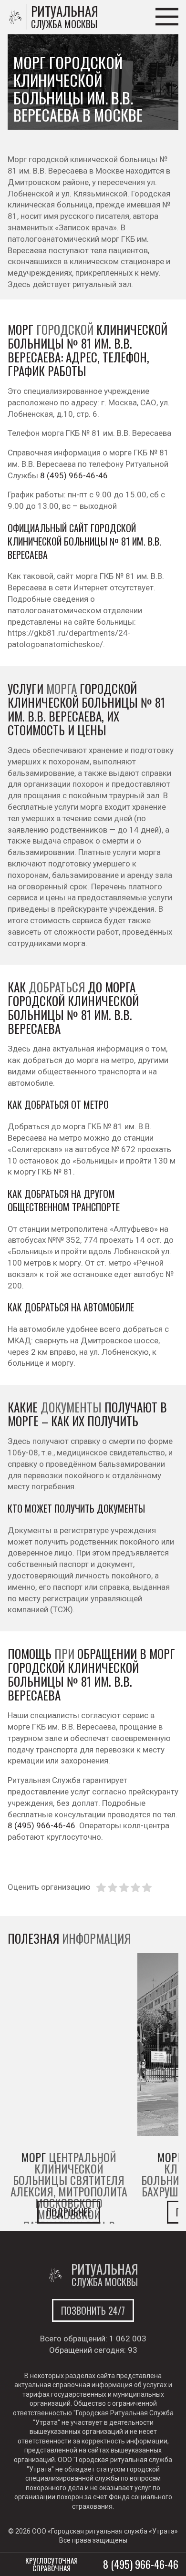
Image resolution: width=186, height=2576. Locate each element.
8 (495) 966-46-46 (74, 475)
